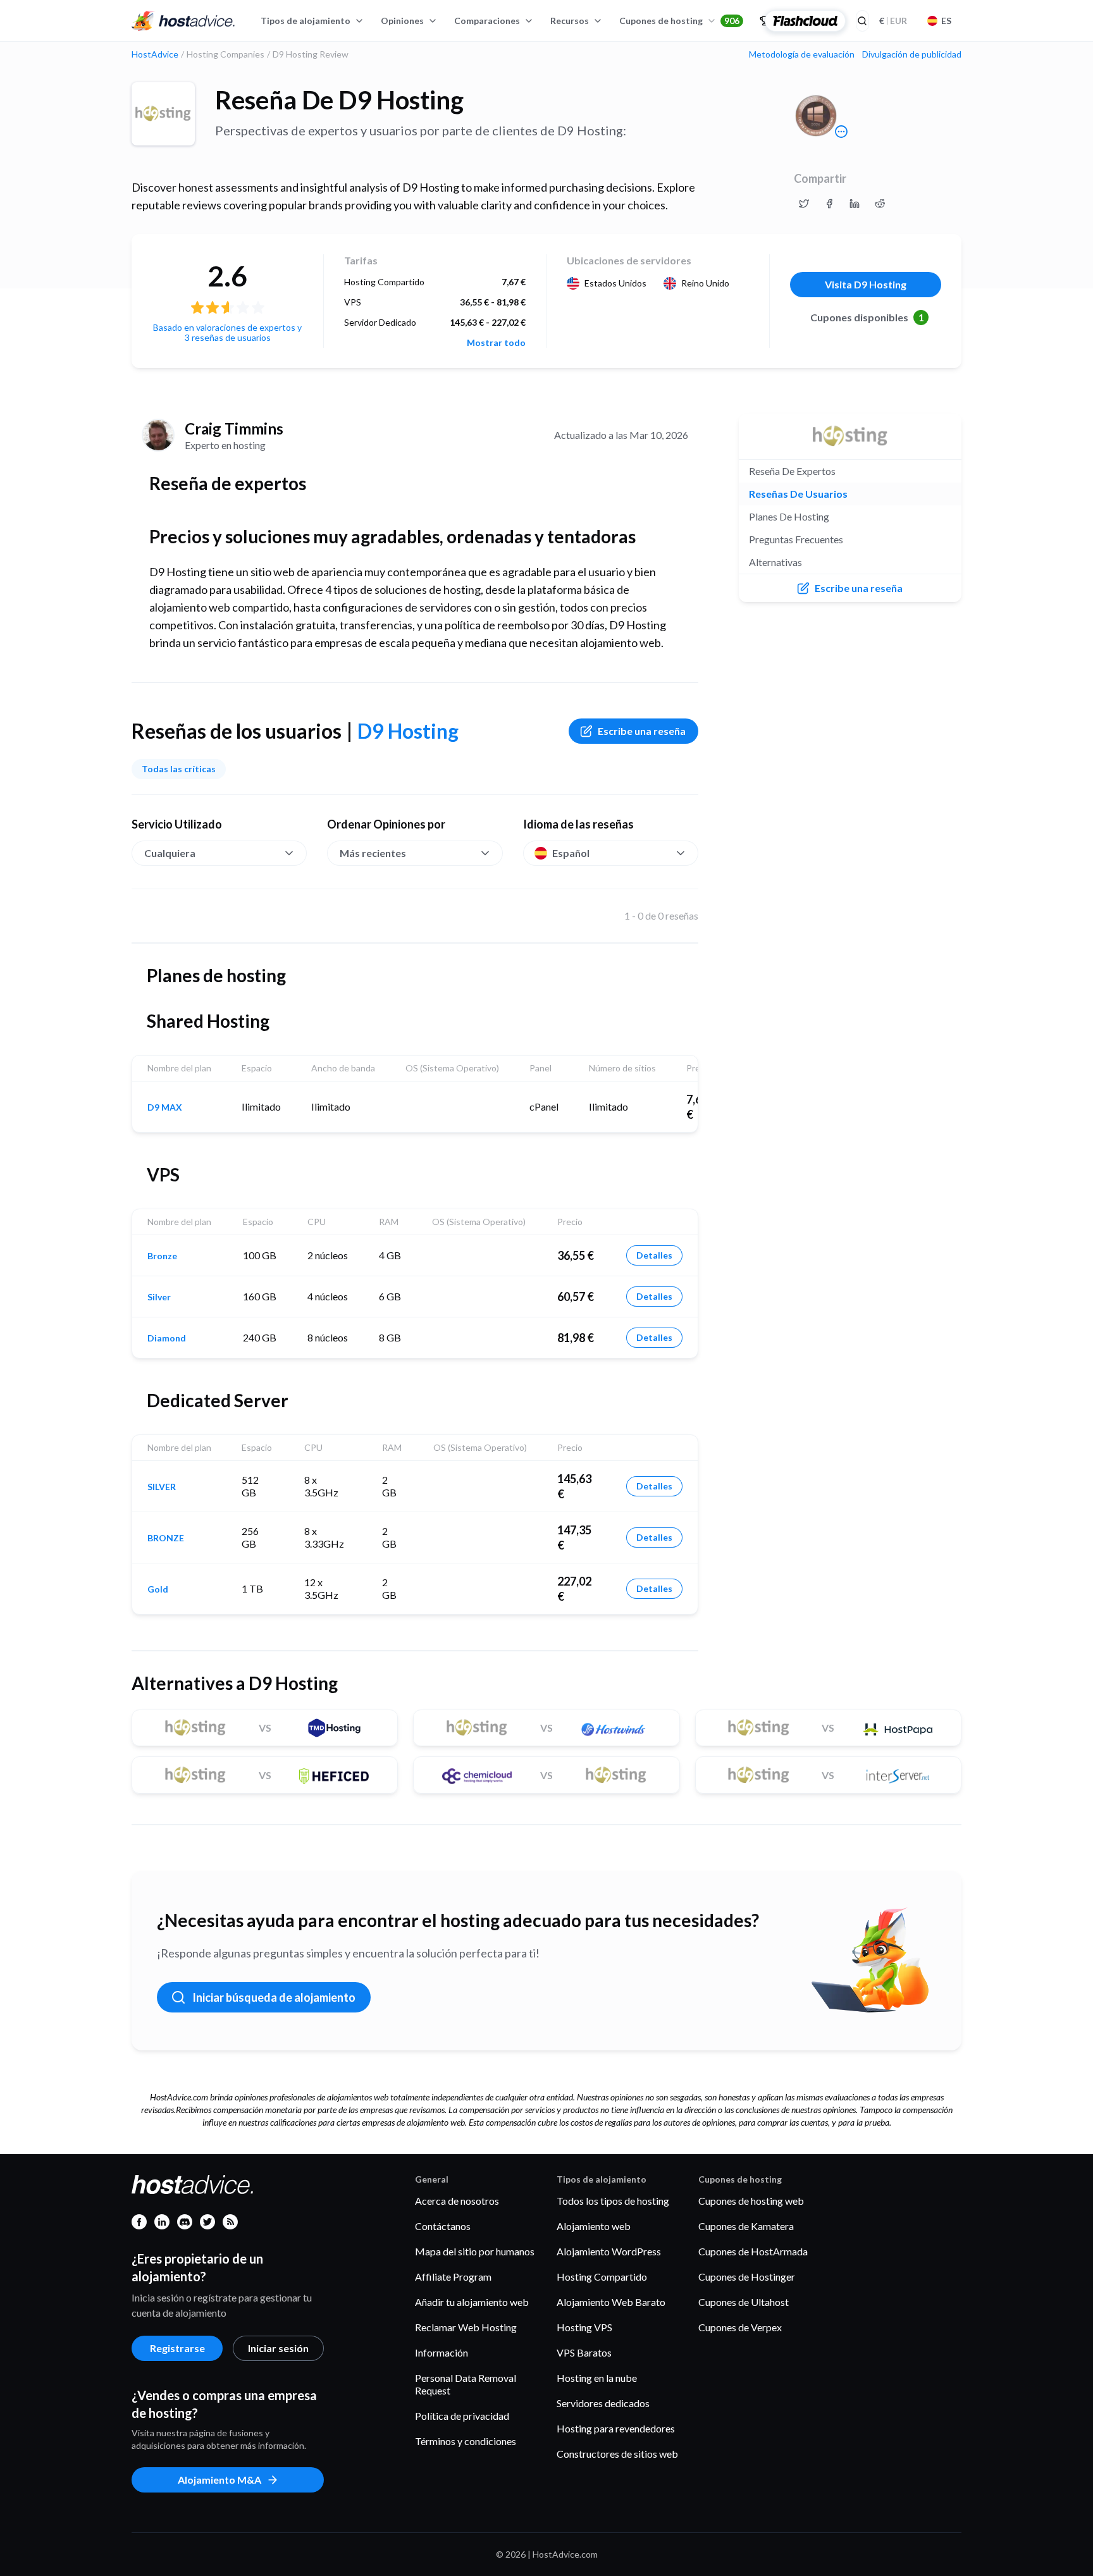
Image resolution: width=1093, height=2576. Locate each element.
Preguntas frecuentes (796, 539)
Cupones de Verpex (740, 2327)
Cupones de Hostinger (747, 2277)
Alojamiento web (594, 2226)
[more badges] (841, 132)
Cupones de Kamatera (746, 2226)
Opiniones (402, 21)
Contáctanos (443, 2226)
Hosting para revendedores (616, 2428)
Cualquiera (170, 853)
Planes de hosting (789, 516)
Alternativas (775, 562)
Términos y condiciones (466, 2441)
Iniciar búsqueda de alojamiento (274, 1997)
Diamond (167, 1338)
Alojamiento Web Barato (611, 2302)
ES (946, 21)
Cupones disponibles (867, 317)
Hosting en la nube (597, 2378)
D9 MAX (165, 1107)
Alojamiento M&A (219, 2480)
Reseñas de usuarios (798, 494)
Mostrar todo (496, 343)
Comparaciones (487, 21)
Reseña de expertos (792, 471)
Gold (158, 1589)
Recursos (570, 21)
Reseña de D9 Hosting (339, 100)
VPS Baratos (584, 2352)
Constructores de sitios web (617, 2454)
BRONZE (166, 1538)
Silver (159, 1297)
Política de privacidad (462, 2416)
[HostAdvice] (183, 21)
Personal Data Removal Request (466, 2384)
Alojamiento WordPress (609, 2251)
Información (442, 2352)
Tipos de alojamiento (306, 21)
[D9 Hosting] (163, 114)
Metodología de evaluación (802, 54)
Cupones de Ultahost (744, 2302)
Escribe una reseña (642, 731)
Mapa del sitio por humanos (475, 2251)
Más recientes (373, 853)
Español (571, 853)
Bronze (162, 1256)
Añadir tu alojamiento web (472, 2302)
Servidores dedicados (603, 2403)
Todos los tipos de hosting (613, 2201)
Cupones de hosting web (751, 2201)
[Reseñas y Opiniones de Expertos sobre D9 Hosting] (804, 204)
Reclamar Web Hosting (466, 2327)
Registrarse (177, 2348)
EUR (893, 21)
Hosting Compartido (602, 2277)
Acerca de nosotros (457, 2201)
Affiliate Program (453, 2277)
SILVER (162, 1487)
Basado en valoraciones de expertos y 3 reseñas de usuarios (227, 332)
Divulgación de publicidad (912, 54)
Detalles (654, 1255)
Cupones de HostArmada (753, 2251)
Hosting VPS (584, 2327)
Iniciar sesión (278, 2348)
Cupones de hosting (679, 21)
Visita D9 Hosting (866, 284)
